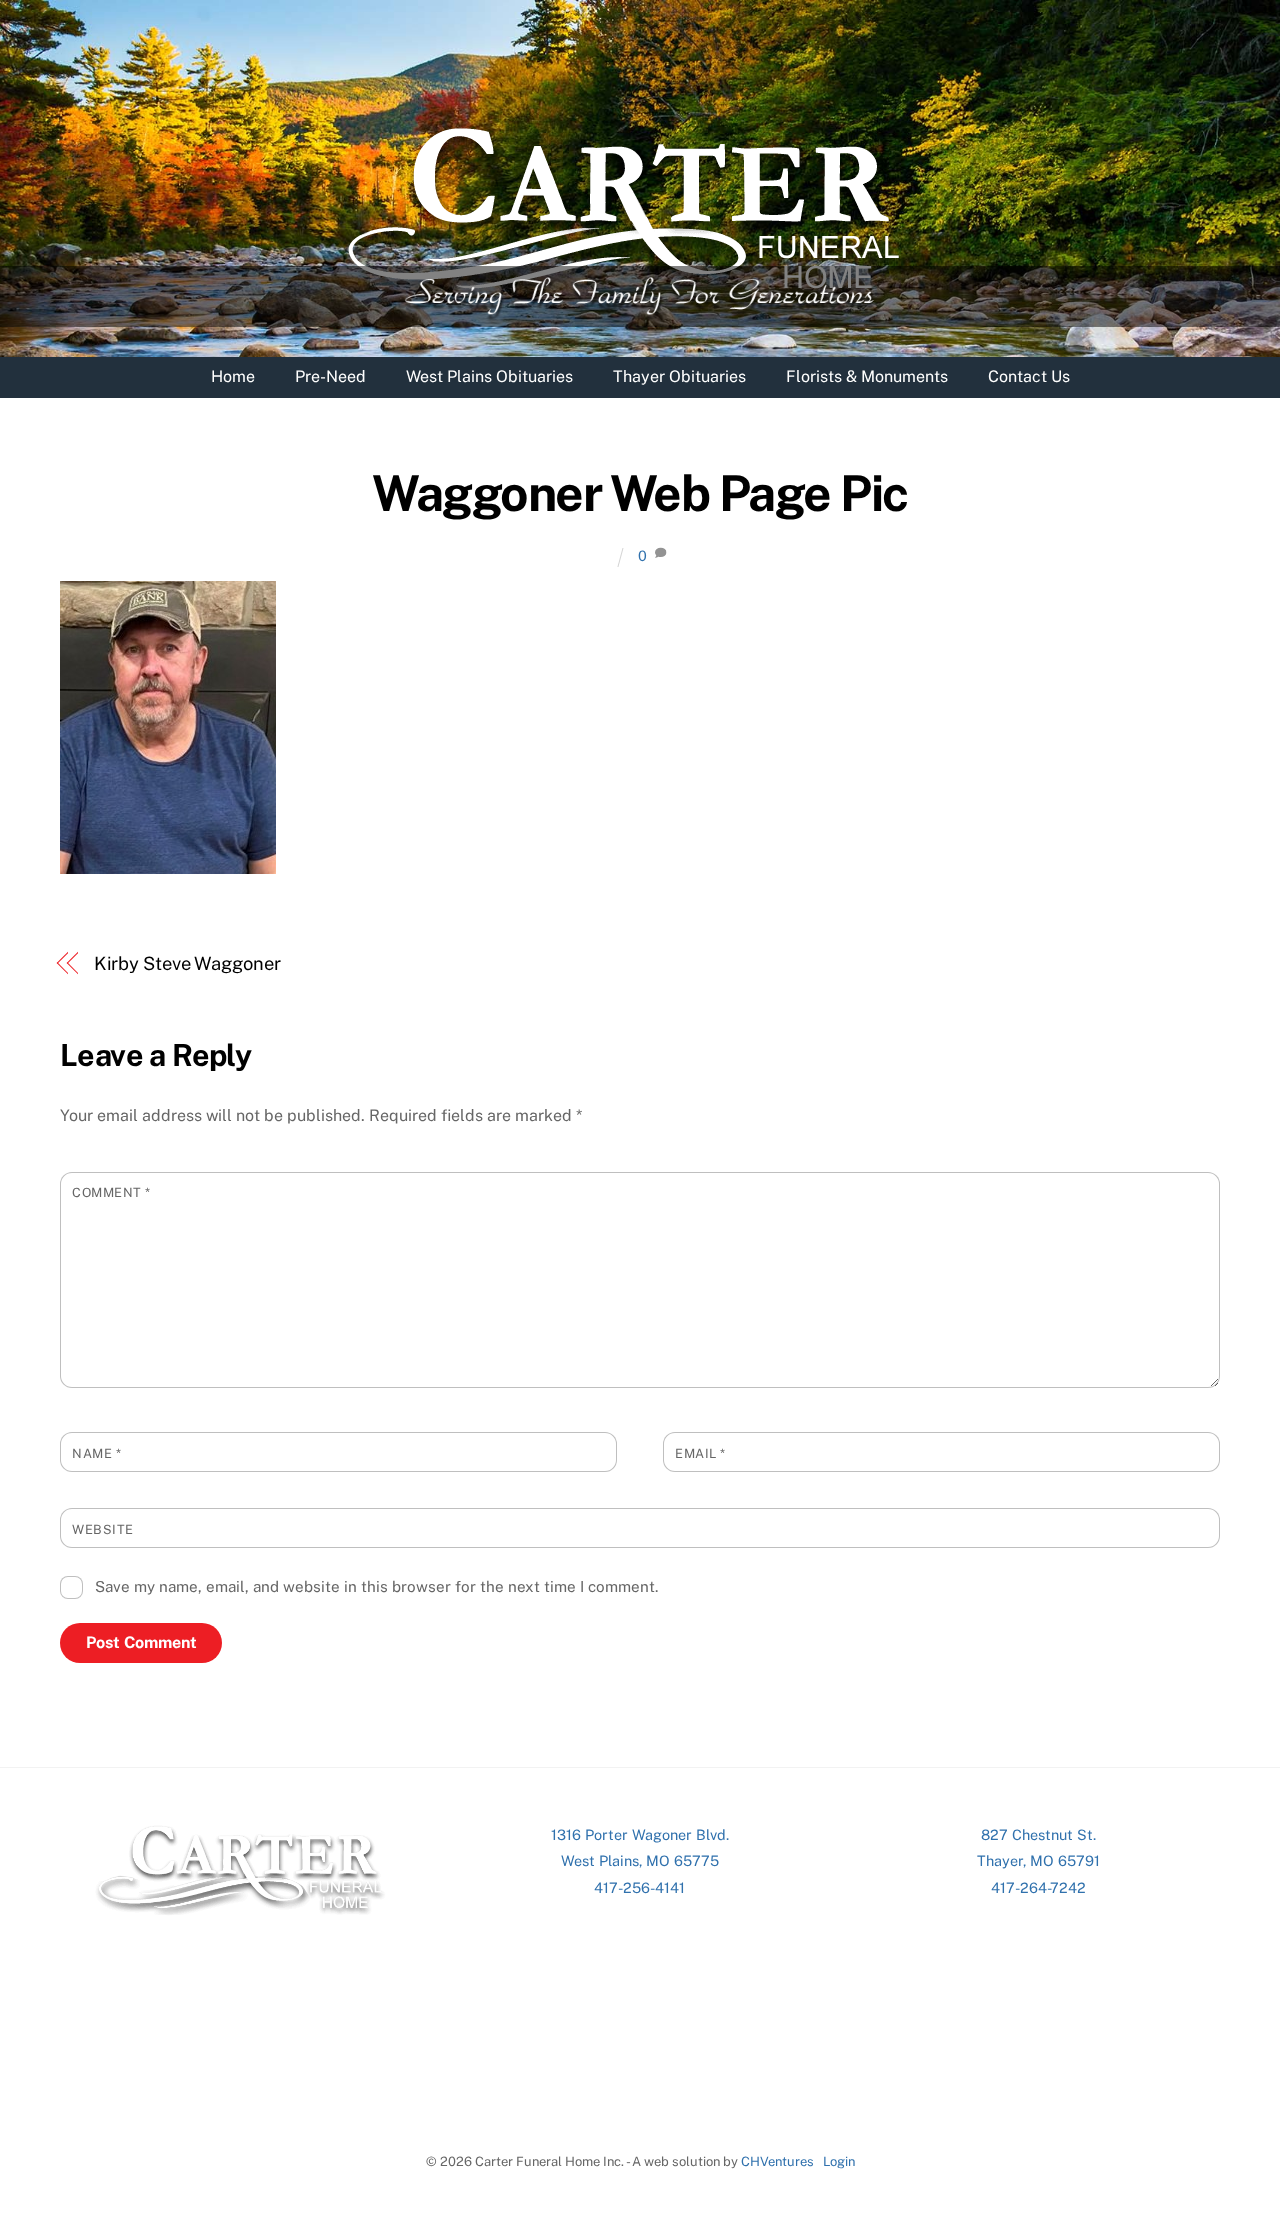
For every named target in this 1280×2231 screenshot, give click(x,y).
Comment (111, 1192)
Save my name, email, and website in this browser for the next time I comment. (376, 1586)
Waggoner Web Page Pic (640, 493)
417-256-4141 (639, 1887)
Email (700, 1453)
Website (103, 1529)
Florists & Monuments (867, 376)
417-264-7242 (1038, 1887)
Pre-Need (330, 376)
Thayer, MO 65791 (1038, 1860)
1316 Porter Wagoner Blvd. (640, 1834)
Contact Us (1029, 376)
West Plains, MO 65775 (640, 1860)
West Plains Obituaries (489, 376)
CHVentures (777, 2161)
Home (233, 376)
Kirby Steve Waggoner (187, 963)
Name (96, 1453)
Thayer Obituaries (679, 376)
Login (839, 2161)
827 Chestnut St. (1038, 1834)
